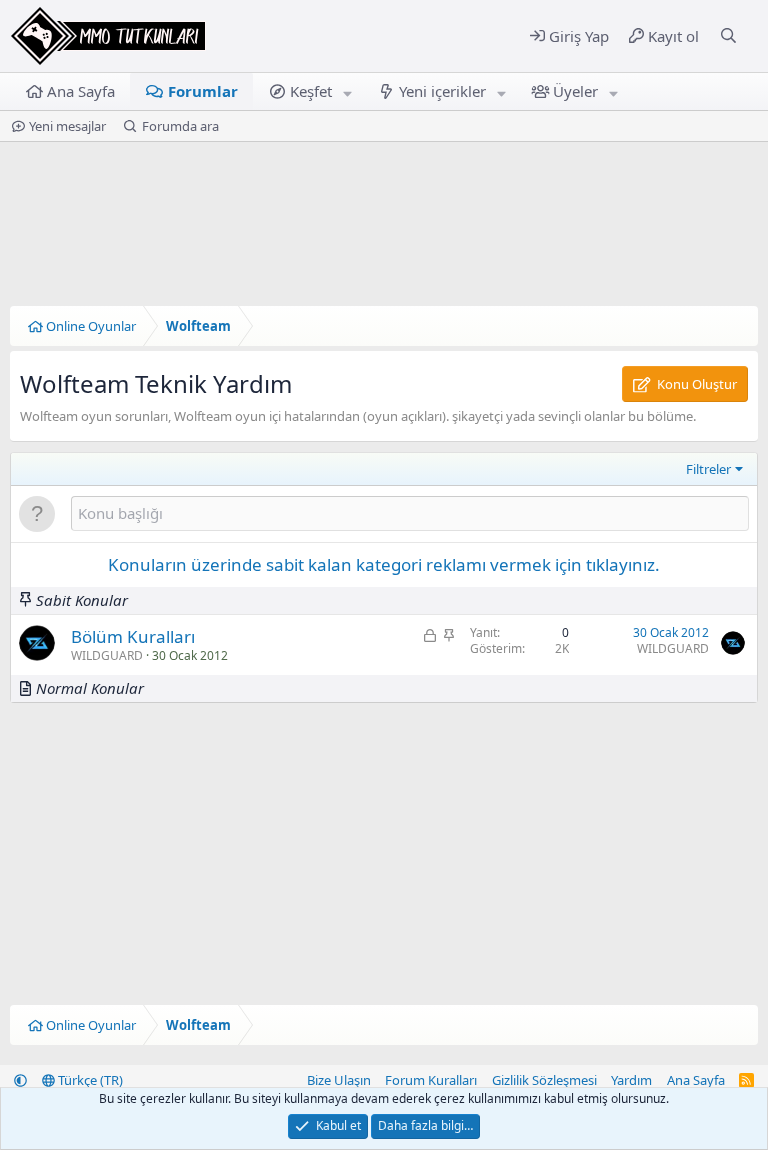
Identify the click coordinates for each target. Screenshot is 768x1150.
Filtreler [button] (708, 469)
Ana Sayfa (81, 91)
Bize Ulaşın (339, 1080)
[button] (348, 91)
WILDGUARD (107, 655)
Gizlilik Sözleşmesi (544, 1080)
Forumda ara (180, 126)
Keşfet (311, 91)
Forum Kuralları (431, 1080)
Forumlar (203, 91)
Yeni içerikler (442, 91)
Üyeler (575, 91)
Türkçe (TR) (89, 1080)
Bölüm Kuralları (133, 636)
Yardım (631, 1080)
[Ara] (728, 36)
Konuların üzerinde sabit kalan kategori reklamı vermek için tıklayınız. (384, 564)
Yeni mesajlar (67, 126)
